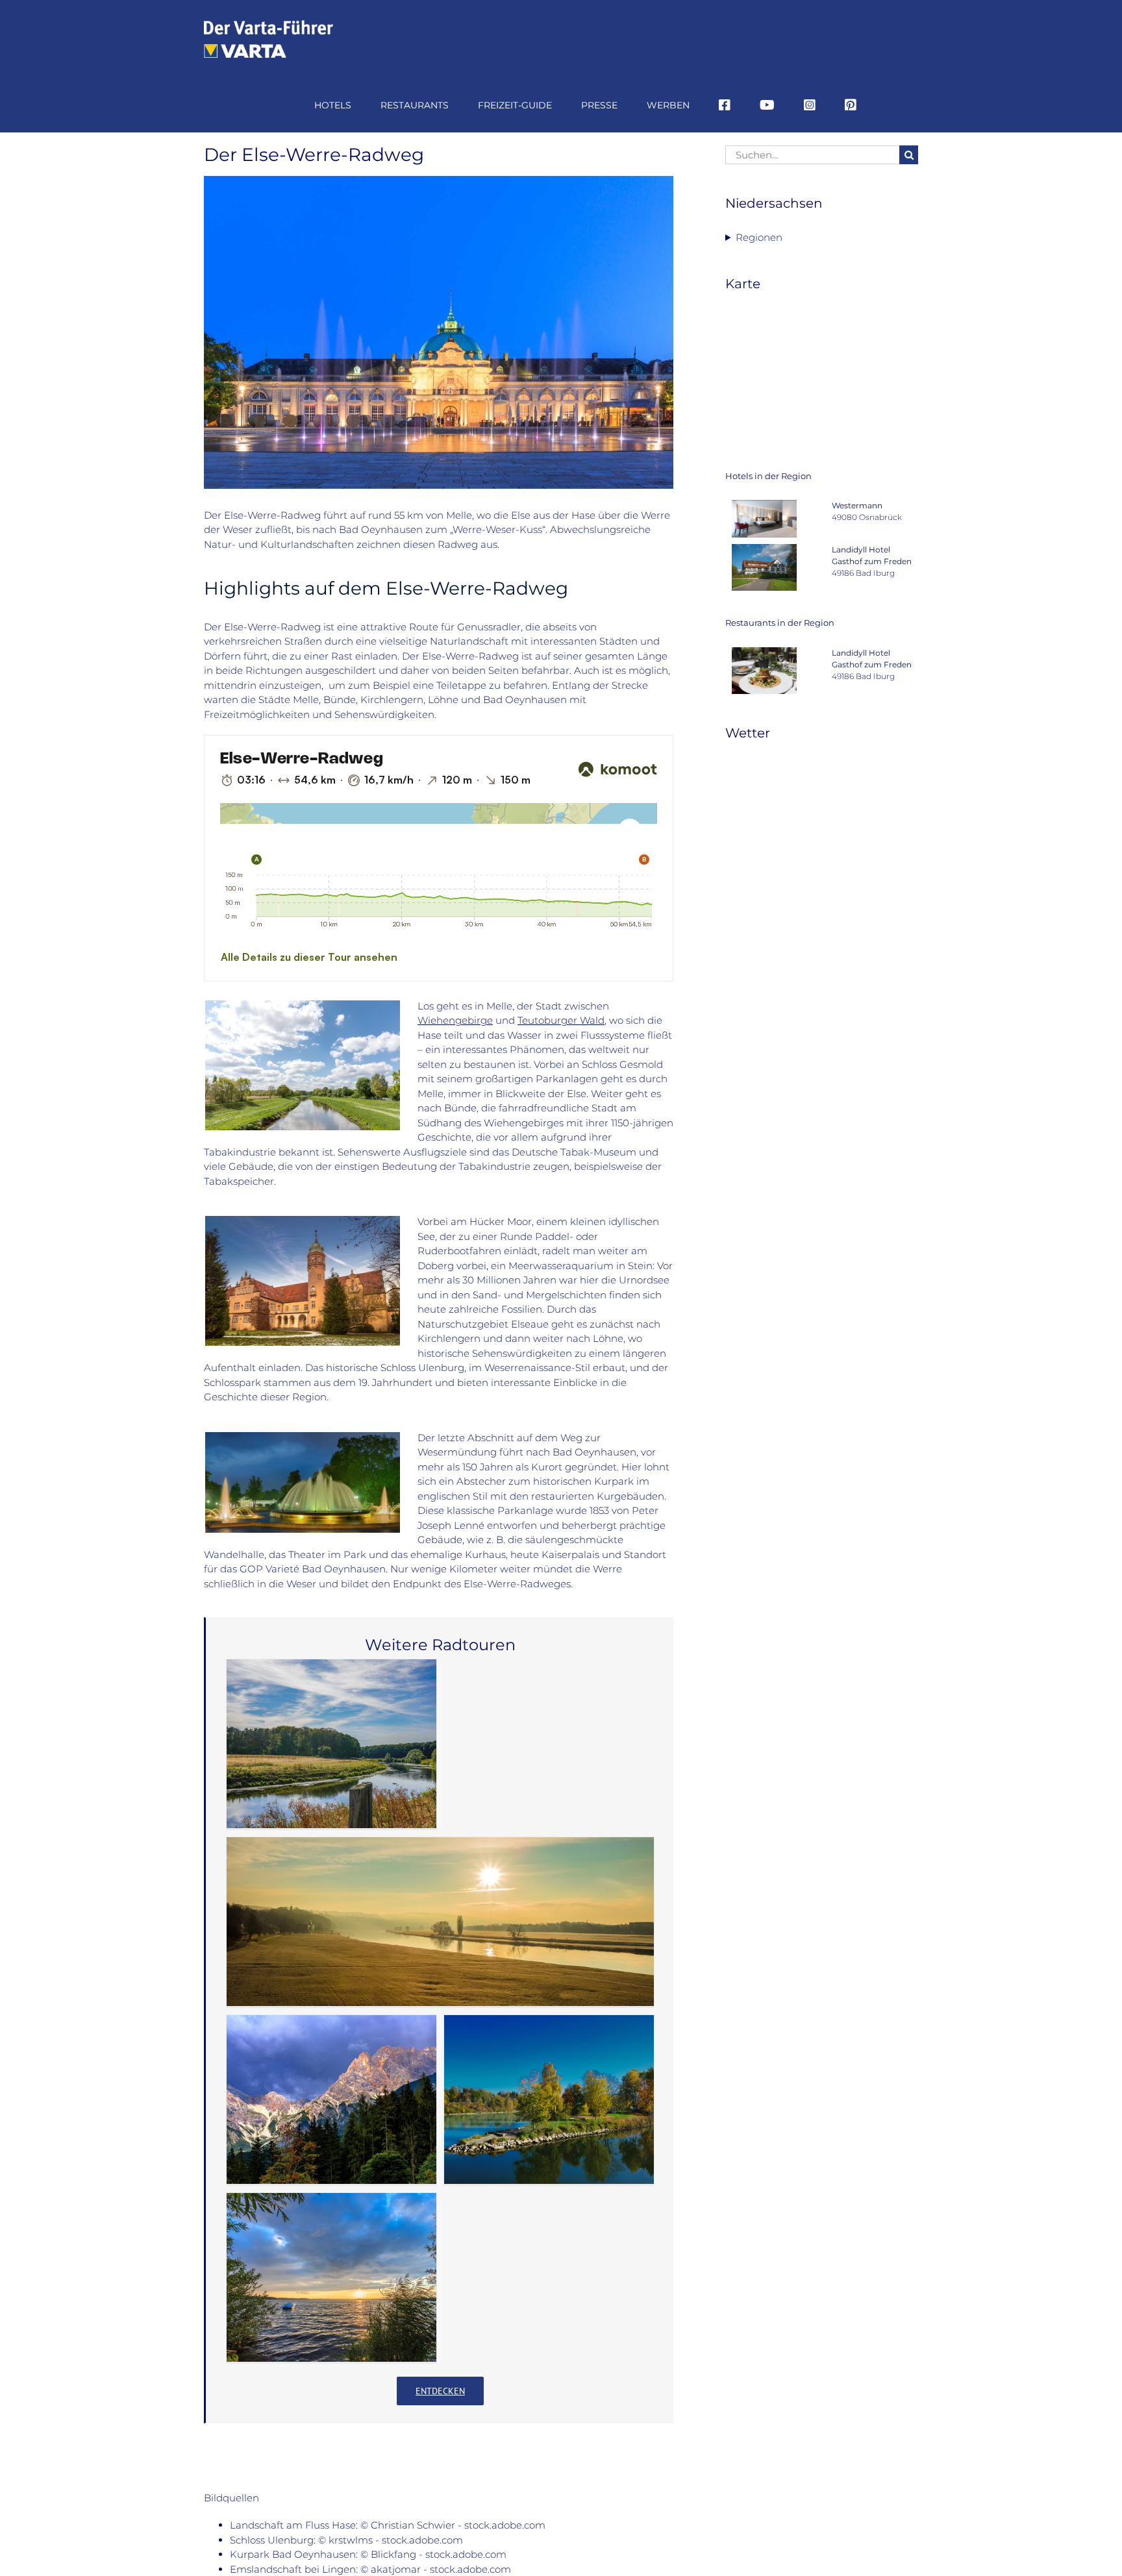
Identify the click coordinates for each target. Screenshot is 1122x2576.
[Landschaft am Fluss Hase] (303, 1005)
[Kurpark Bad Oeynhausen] (303, 1437)
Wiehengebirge (455, 1020)
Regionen (759, 237)
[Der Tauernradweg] (331, 2099)
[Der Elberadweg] (440, 1922)
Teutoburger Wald (561, 1020)
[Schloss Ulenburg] (303, 1221)
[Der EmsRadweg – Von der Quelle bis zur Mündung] (331, 1744)
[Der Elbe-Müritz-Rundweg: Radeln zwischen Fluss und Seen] (331, 2277)
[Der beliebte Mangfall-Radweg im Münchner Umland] (549, 2099)
